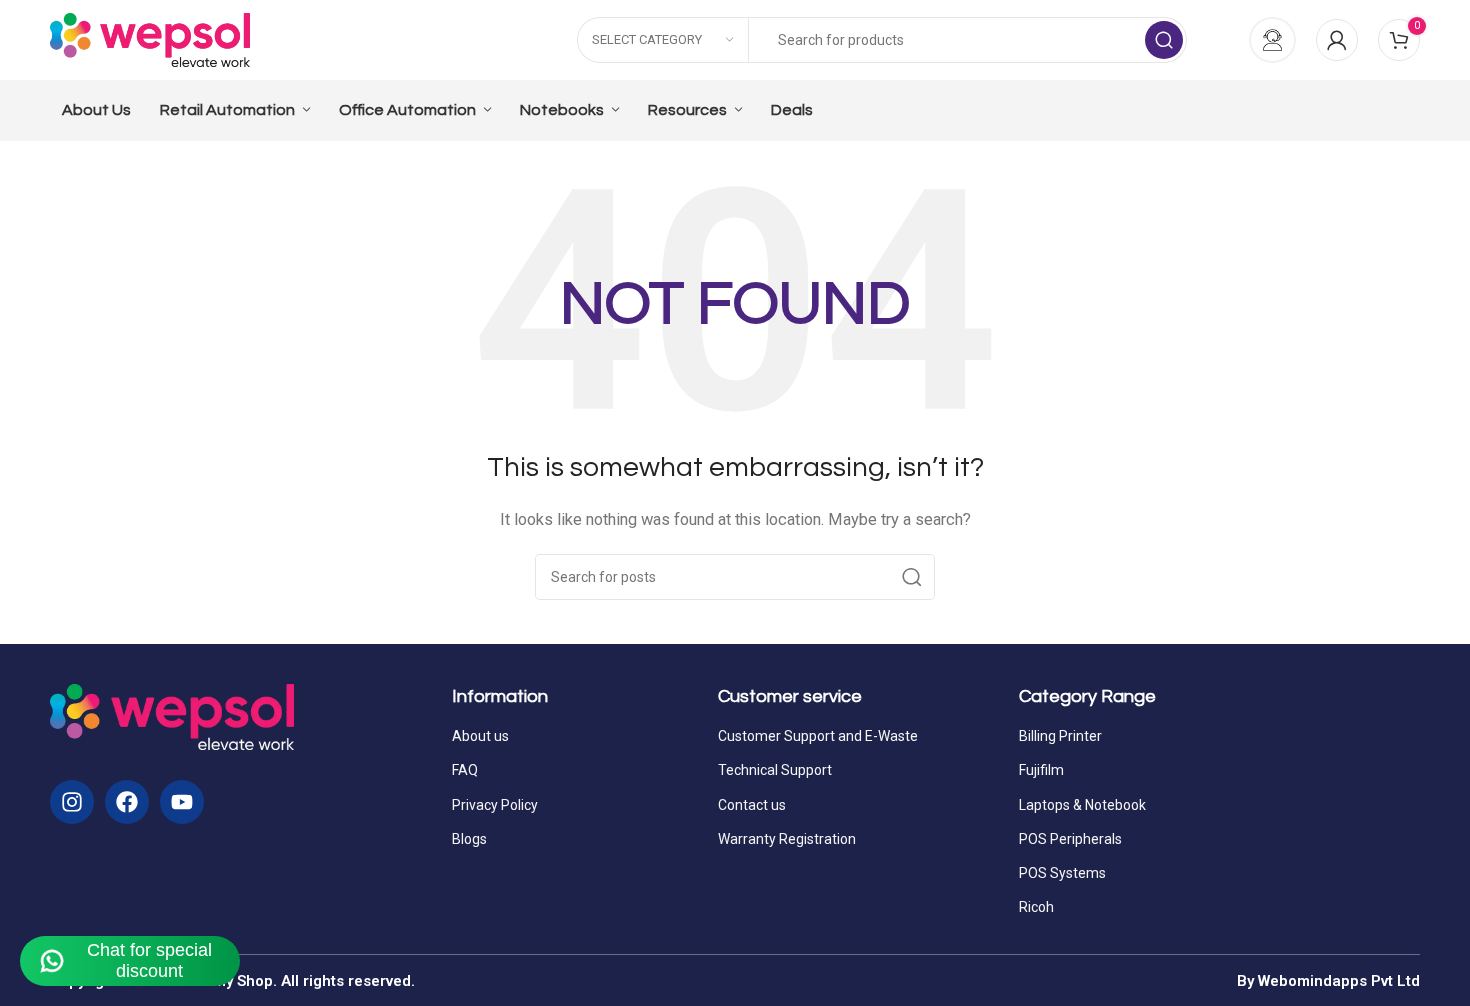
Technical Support (775, 770)
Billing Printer (1060, 736)
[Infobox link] (1261, 40)
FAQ (465, 770)
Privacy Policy (495, 805)
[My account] (1337, 40)
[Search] (1164, 40)
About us (480, 736)
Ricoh (1036, 907)
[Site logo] (150, 39)
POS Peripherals (1070, 839)
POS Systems (1062, 873)
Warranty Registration (787, 839)
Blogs (469, 839)
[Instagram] (72, 802)
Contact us (752, 805)
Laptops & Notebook (1082, 805)
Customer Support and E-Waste (818, 736)
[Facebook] (127, 802)
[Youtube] (182, 802)
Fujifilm (1041, 770)
